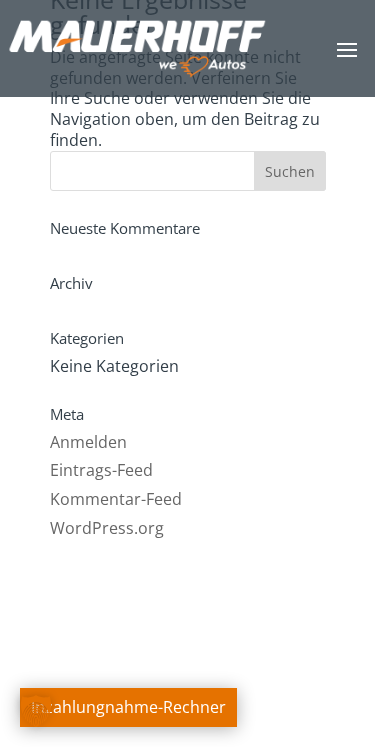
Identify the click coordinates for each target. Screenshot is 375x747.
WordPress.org (107, 528)
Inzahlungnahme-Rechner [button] (128, 707)
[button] (36, 711)
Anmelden (88, 442)
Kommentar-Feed (116, 499)
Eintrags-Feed (101, 470)
